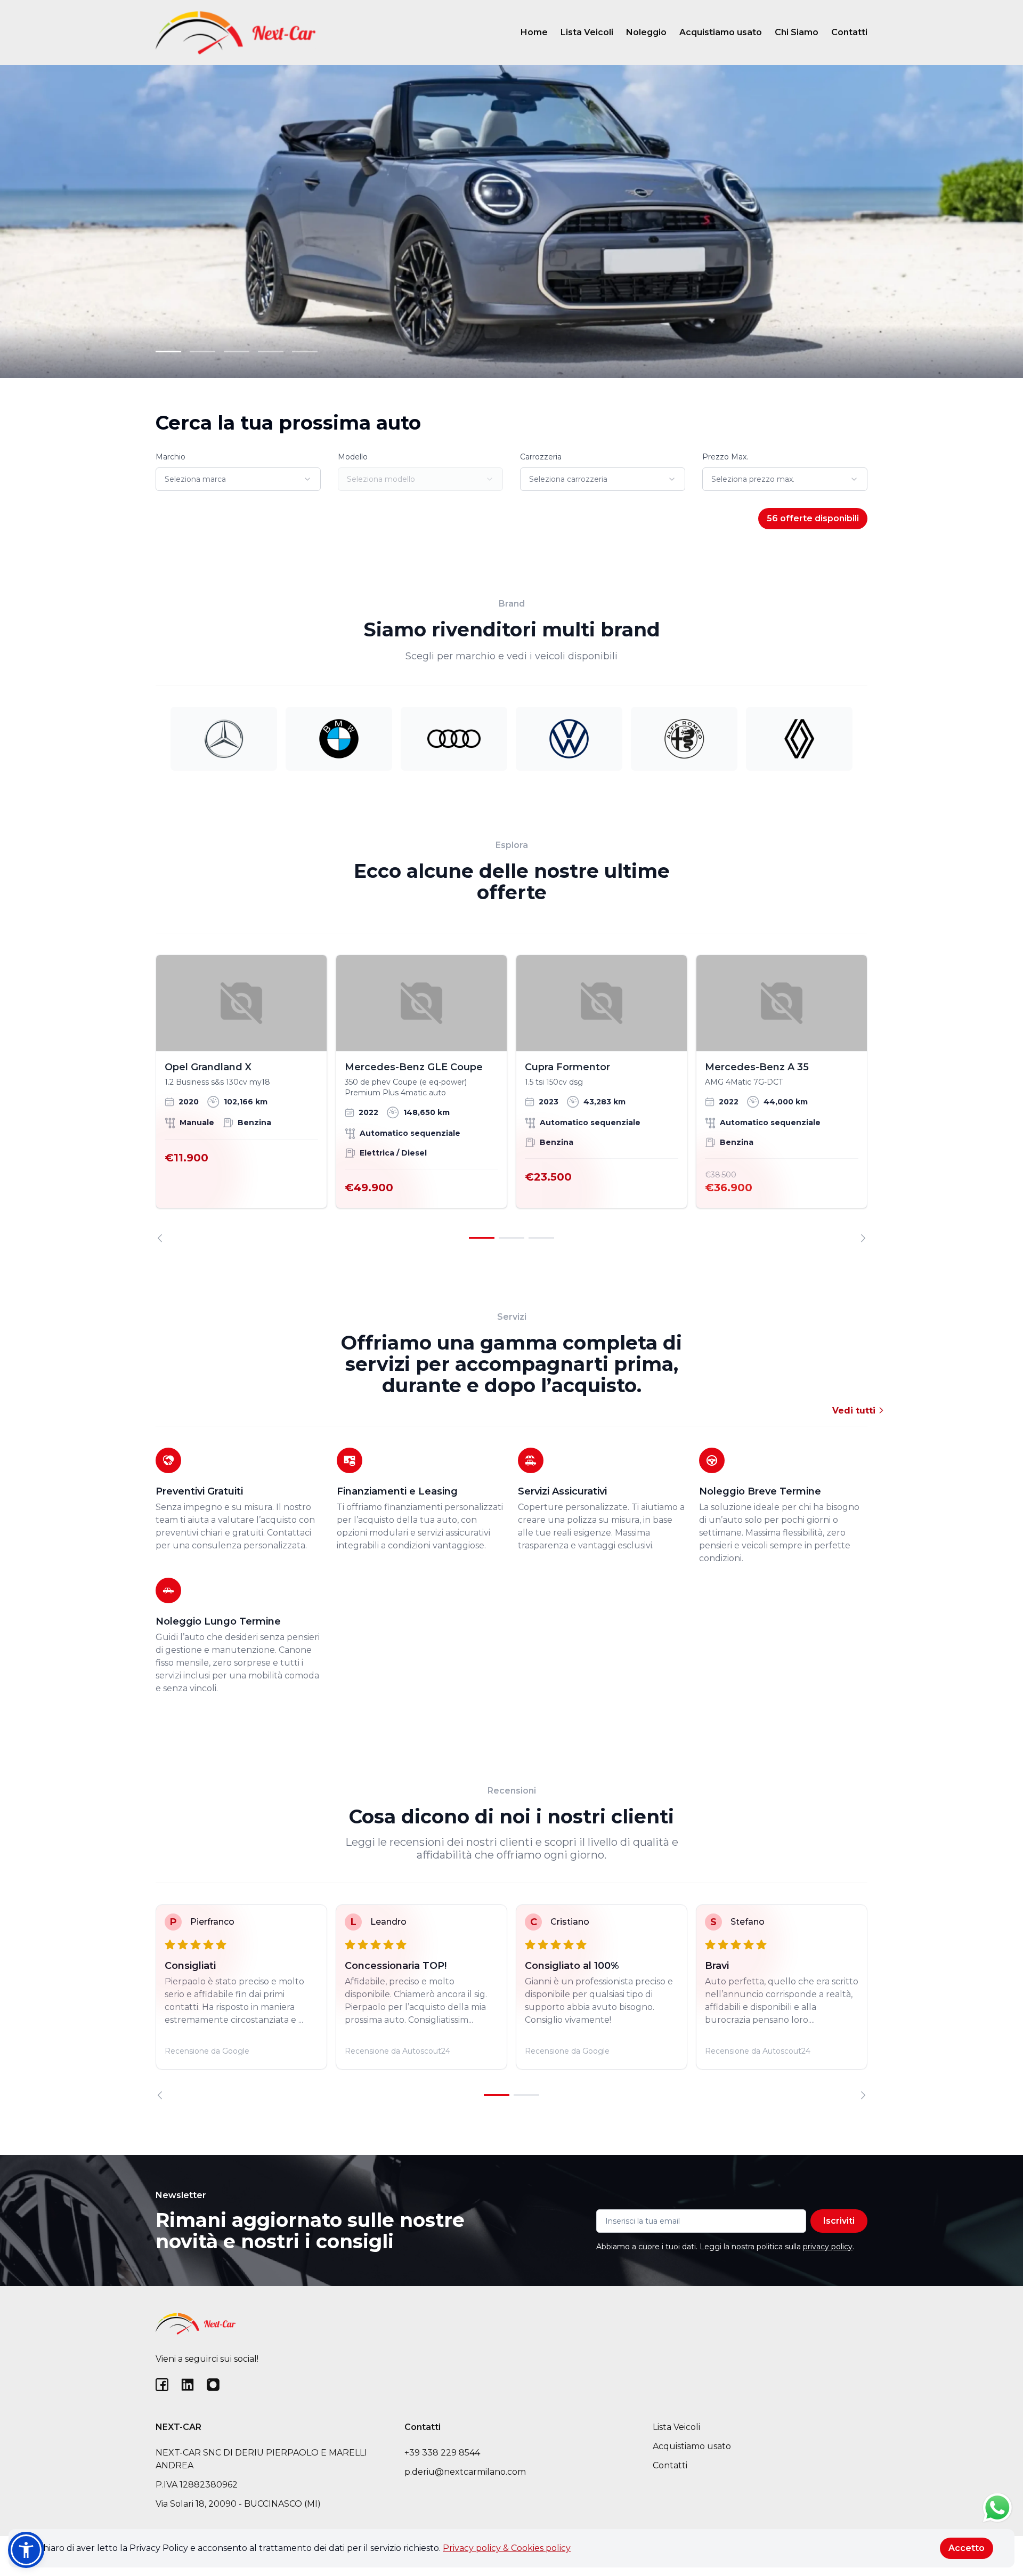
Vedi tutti (855, 1411)
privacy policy (828, 2247)
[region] (511, 1099)
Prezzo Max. (725, 457)
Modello (353, 457)
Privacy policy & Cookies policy (507, 2548)
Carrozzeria (541, 457)
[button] (26, 2550)
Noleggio (646, 32)
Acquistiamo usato (721, 32)
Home (534, 32)
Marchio (170, 457)
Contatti (849, 32)
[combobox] (238, 479)
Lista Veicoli (587, 32)
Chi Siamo (797, 32)
